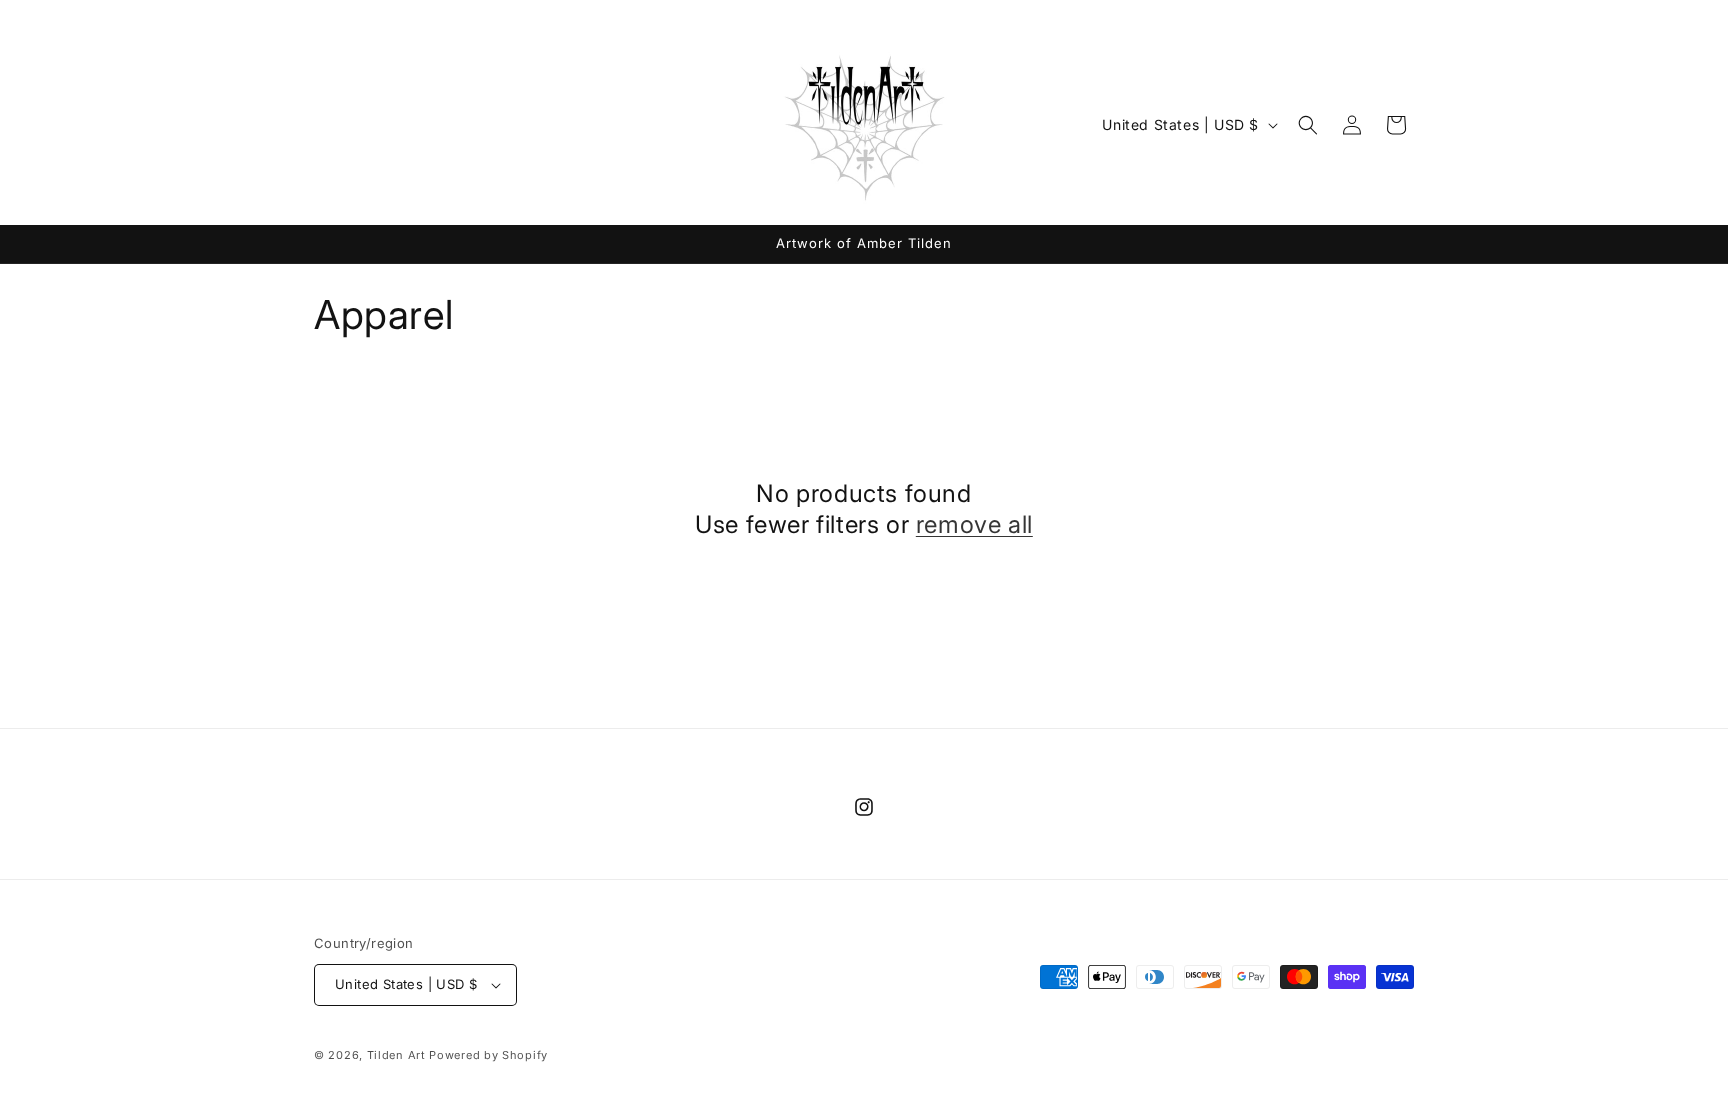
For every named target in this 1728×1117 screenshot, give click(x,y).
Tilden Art (396, 1055)
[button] (1308, 125)
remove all (974, 524)
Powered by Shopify (488, 1055)
